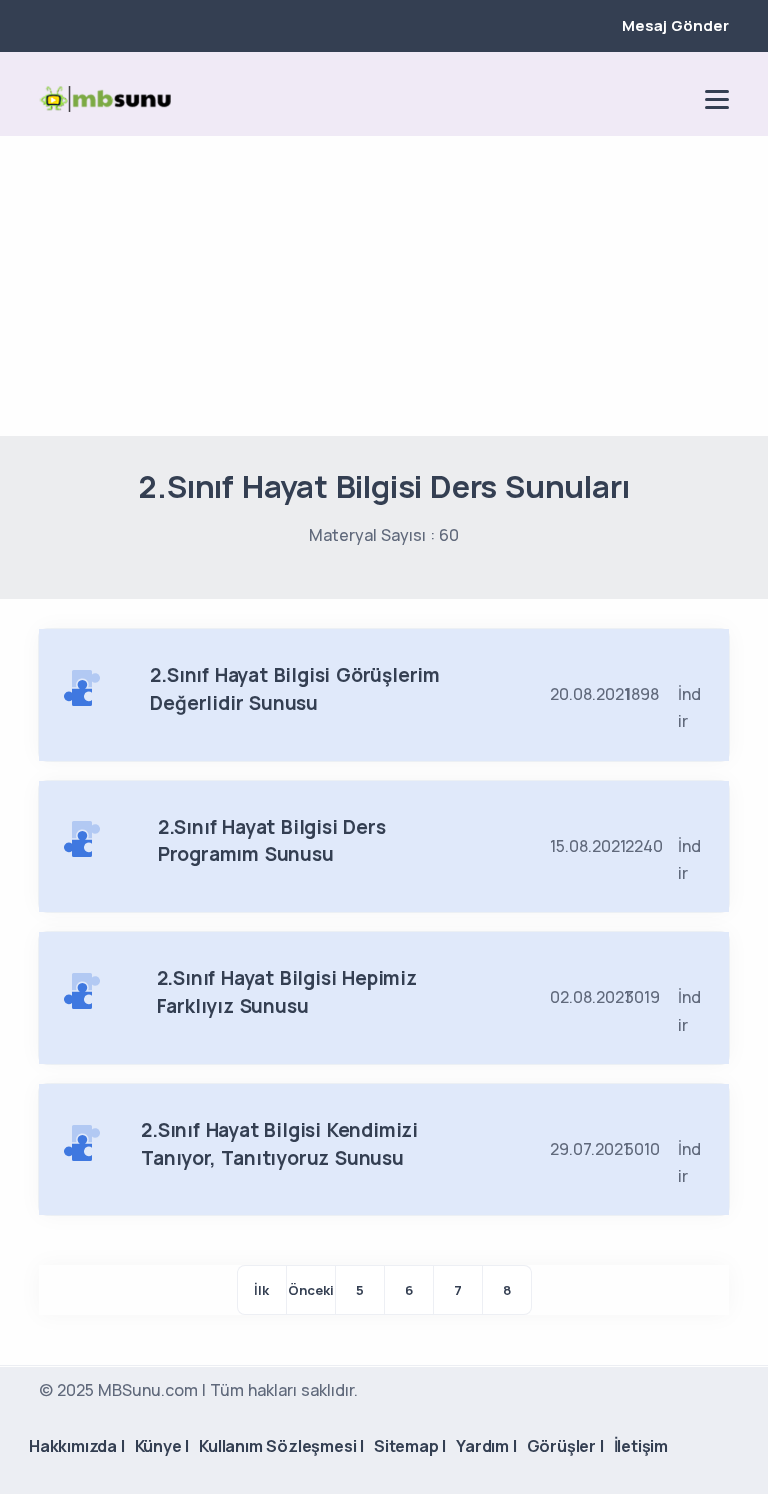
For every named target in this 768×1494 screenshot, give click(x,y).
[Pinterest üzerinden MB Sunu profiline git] (675, 99)
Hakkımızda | (77, 1446)
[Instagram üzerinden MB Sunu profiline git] (641, 99)
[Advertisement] (384, 286)
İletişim (641, 1446)
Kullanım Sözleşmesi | (281, 1446)
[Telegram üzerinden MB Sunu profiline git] (607, 99)
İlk (261, 1290)
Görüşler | (565, 1446)
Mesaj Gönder (675, 25)
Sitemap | (410, 1446)
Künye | (162, 1446)
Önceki (311, 1290)
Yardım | (486, 1446)
